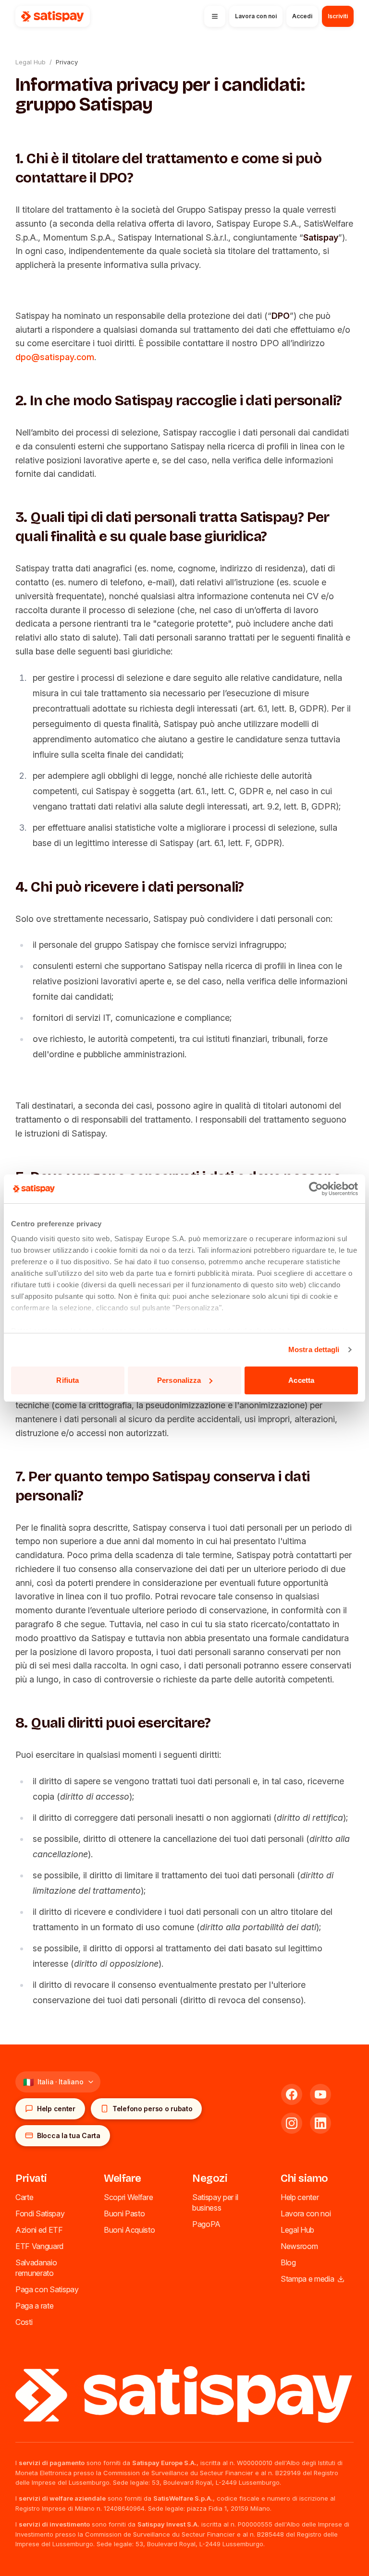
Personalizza (179, 1380)
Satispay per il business (215, 2202)
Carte (24, 2197)
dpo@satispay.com (55, 357)
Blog (288, 2262)
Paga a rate (34, 2306)
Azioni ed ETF (39, 2230)
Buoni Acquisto (129, 2230)
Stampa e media (307, 2279)
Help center (56, 2109)
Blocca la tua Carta (69, 2135)
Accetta (301, 1380)
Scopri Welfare (129, 2197)
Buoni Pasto (124, 2213)
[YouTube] (320, 2094)
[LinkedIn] (320, 2123)
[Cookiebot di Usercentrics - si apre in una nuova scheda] (316, 1189)
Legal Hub (31, 62)
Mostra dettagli (314, 1349)
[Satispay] (184, 2395)
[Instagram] (292, 2123)
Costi (24, 2322)
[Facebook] (292, 2094)
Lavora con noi (306, 2213)
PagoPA (206, 2224)
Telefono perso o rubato (153, 2109)
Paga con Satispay (47, 2289)
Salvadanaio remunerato (36, 2268)
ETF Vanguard (39, 2246)
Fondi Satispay (40, 2213)
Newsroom (299, 2246)
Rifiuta (68, 1380)
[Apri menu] (215, 16)
